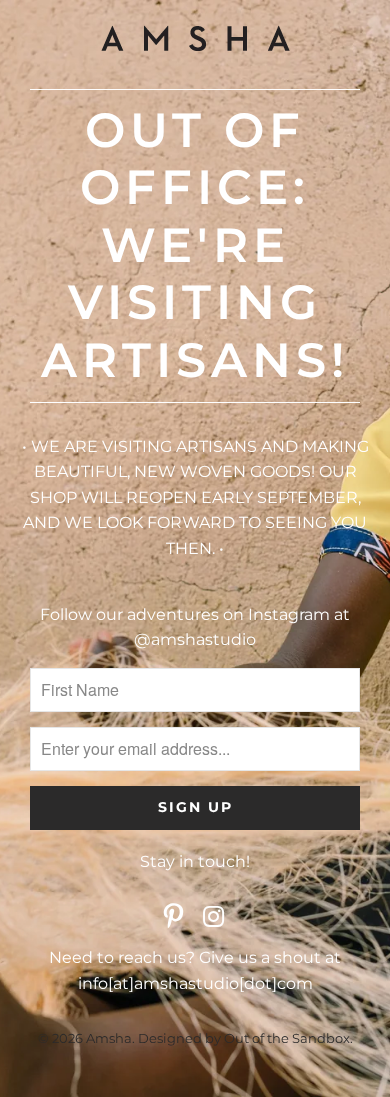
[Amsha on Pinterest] (174, 918)
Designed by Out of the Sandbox (244, 1038)
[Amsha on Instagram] (214, 918)
